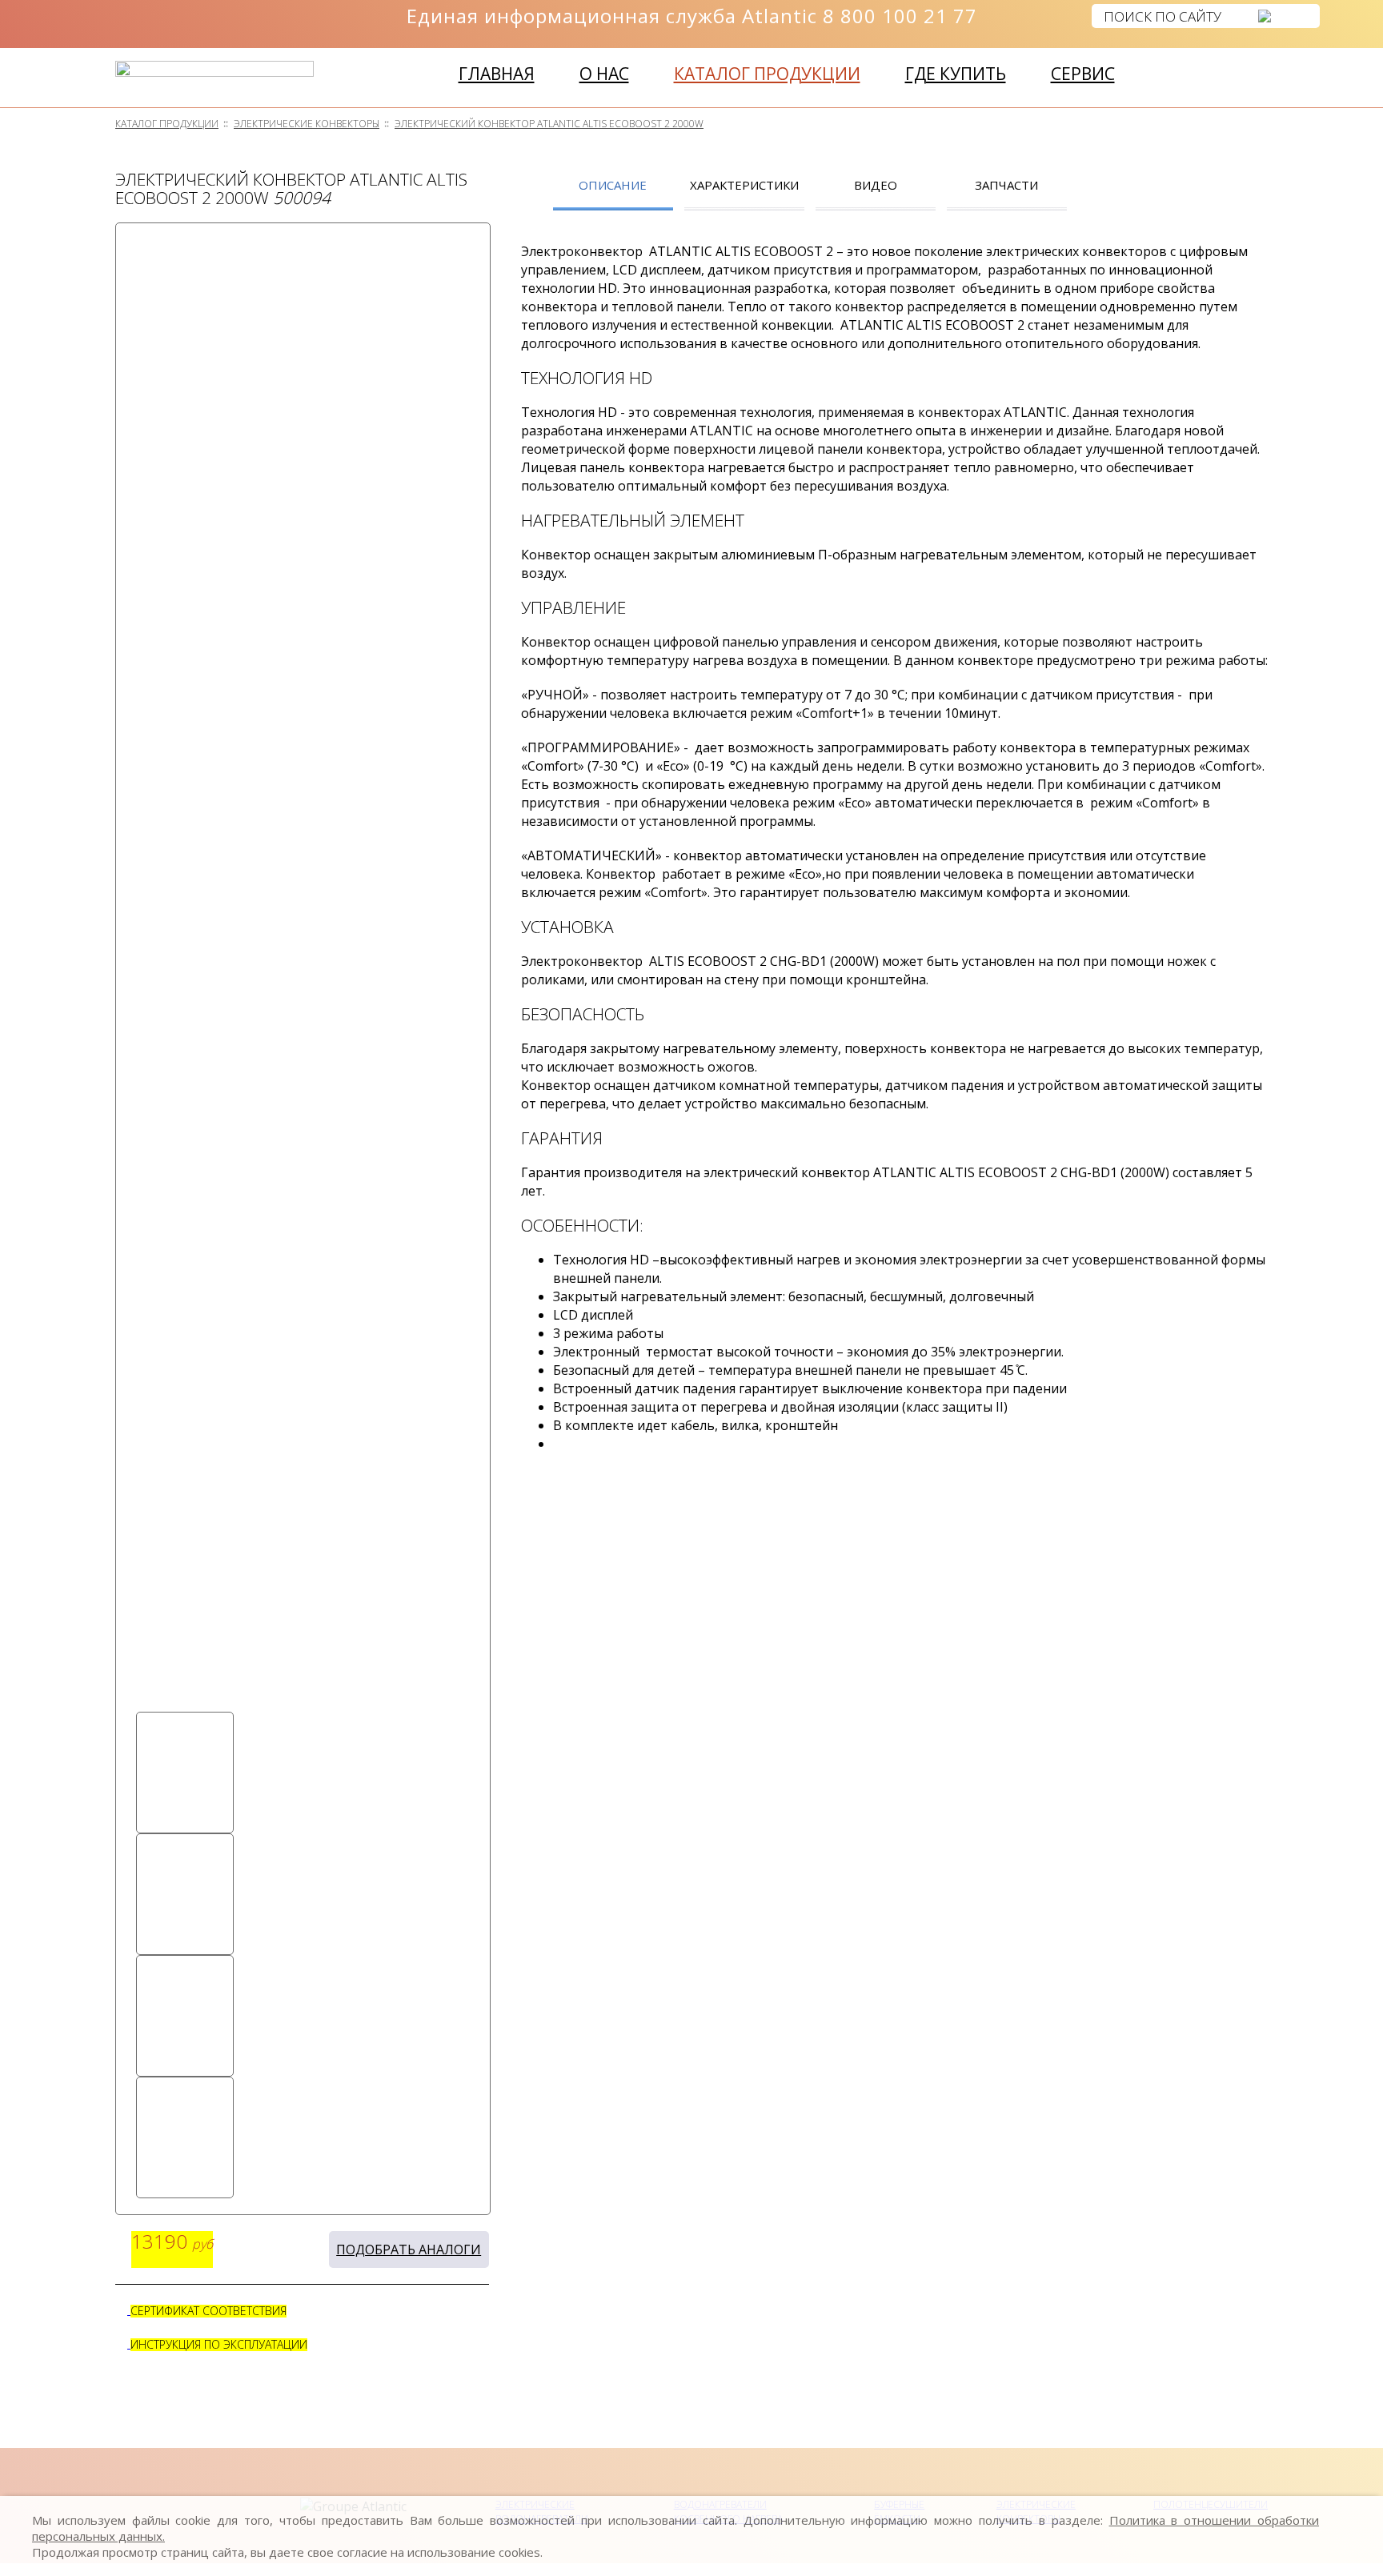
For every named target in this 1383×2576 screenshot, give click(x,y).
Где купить (956, 74)
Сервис (1083, 74)
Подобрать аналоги (409, 2249)
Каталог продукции (767, 74)
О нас (604, 74)
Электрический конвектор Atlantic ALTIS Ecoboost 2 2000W (549, 124)
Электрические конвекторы (307, 124)
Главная (497, 74)
